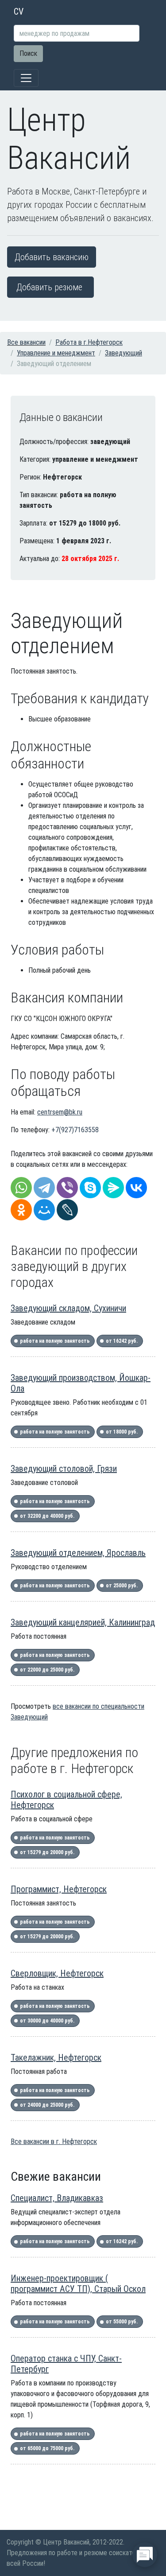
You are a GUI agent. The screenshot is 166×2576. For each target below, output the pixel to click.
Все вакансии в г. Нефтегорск (54, 2141)
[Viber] (67, 1188)
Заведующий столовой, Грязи (64, 1469)
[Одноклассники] (21, 1210)
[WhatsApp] (21, 1188)
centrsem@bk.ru (60, 1112)
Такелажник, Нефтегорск (56, 2058)
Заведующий (124, 353)
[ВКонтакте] (136, 1188)
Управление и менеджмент (56, 353)
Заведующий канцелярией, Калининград (83, 1622)
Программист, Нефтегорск (59, 1889)
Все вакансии (26, 342)
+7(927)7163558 (75, 1130)
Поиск (28, 53)
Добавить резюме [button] (49, 287)
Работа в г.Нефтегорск (89, 342)
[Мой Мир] (44, 1210)
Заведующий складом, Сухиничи (68, 1308)
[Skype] (90, 1188)
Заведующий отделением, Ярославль (78, 1553)
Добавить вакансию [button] (52, 257)
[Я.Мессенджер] (113, 1188)
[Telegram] (44, 1188)
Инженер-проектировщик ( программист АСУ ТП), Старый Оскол (78, 2284)
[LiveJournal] (67, 1210)
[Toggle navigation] (26, 78)
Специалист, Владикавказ (57, 2198)
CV (19, 12)
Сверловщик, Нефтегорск (57, 1973)
